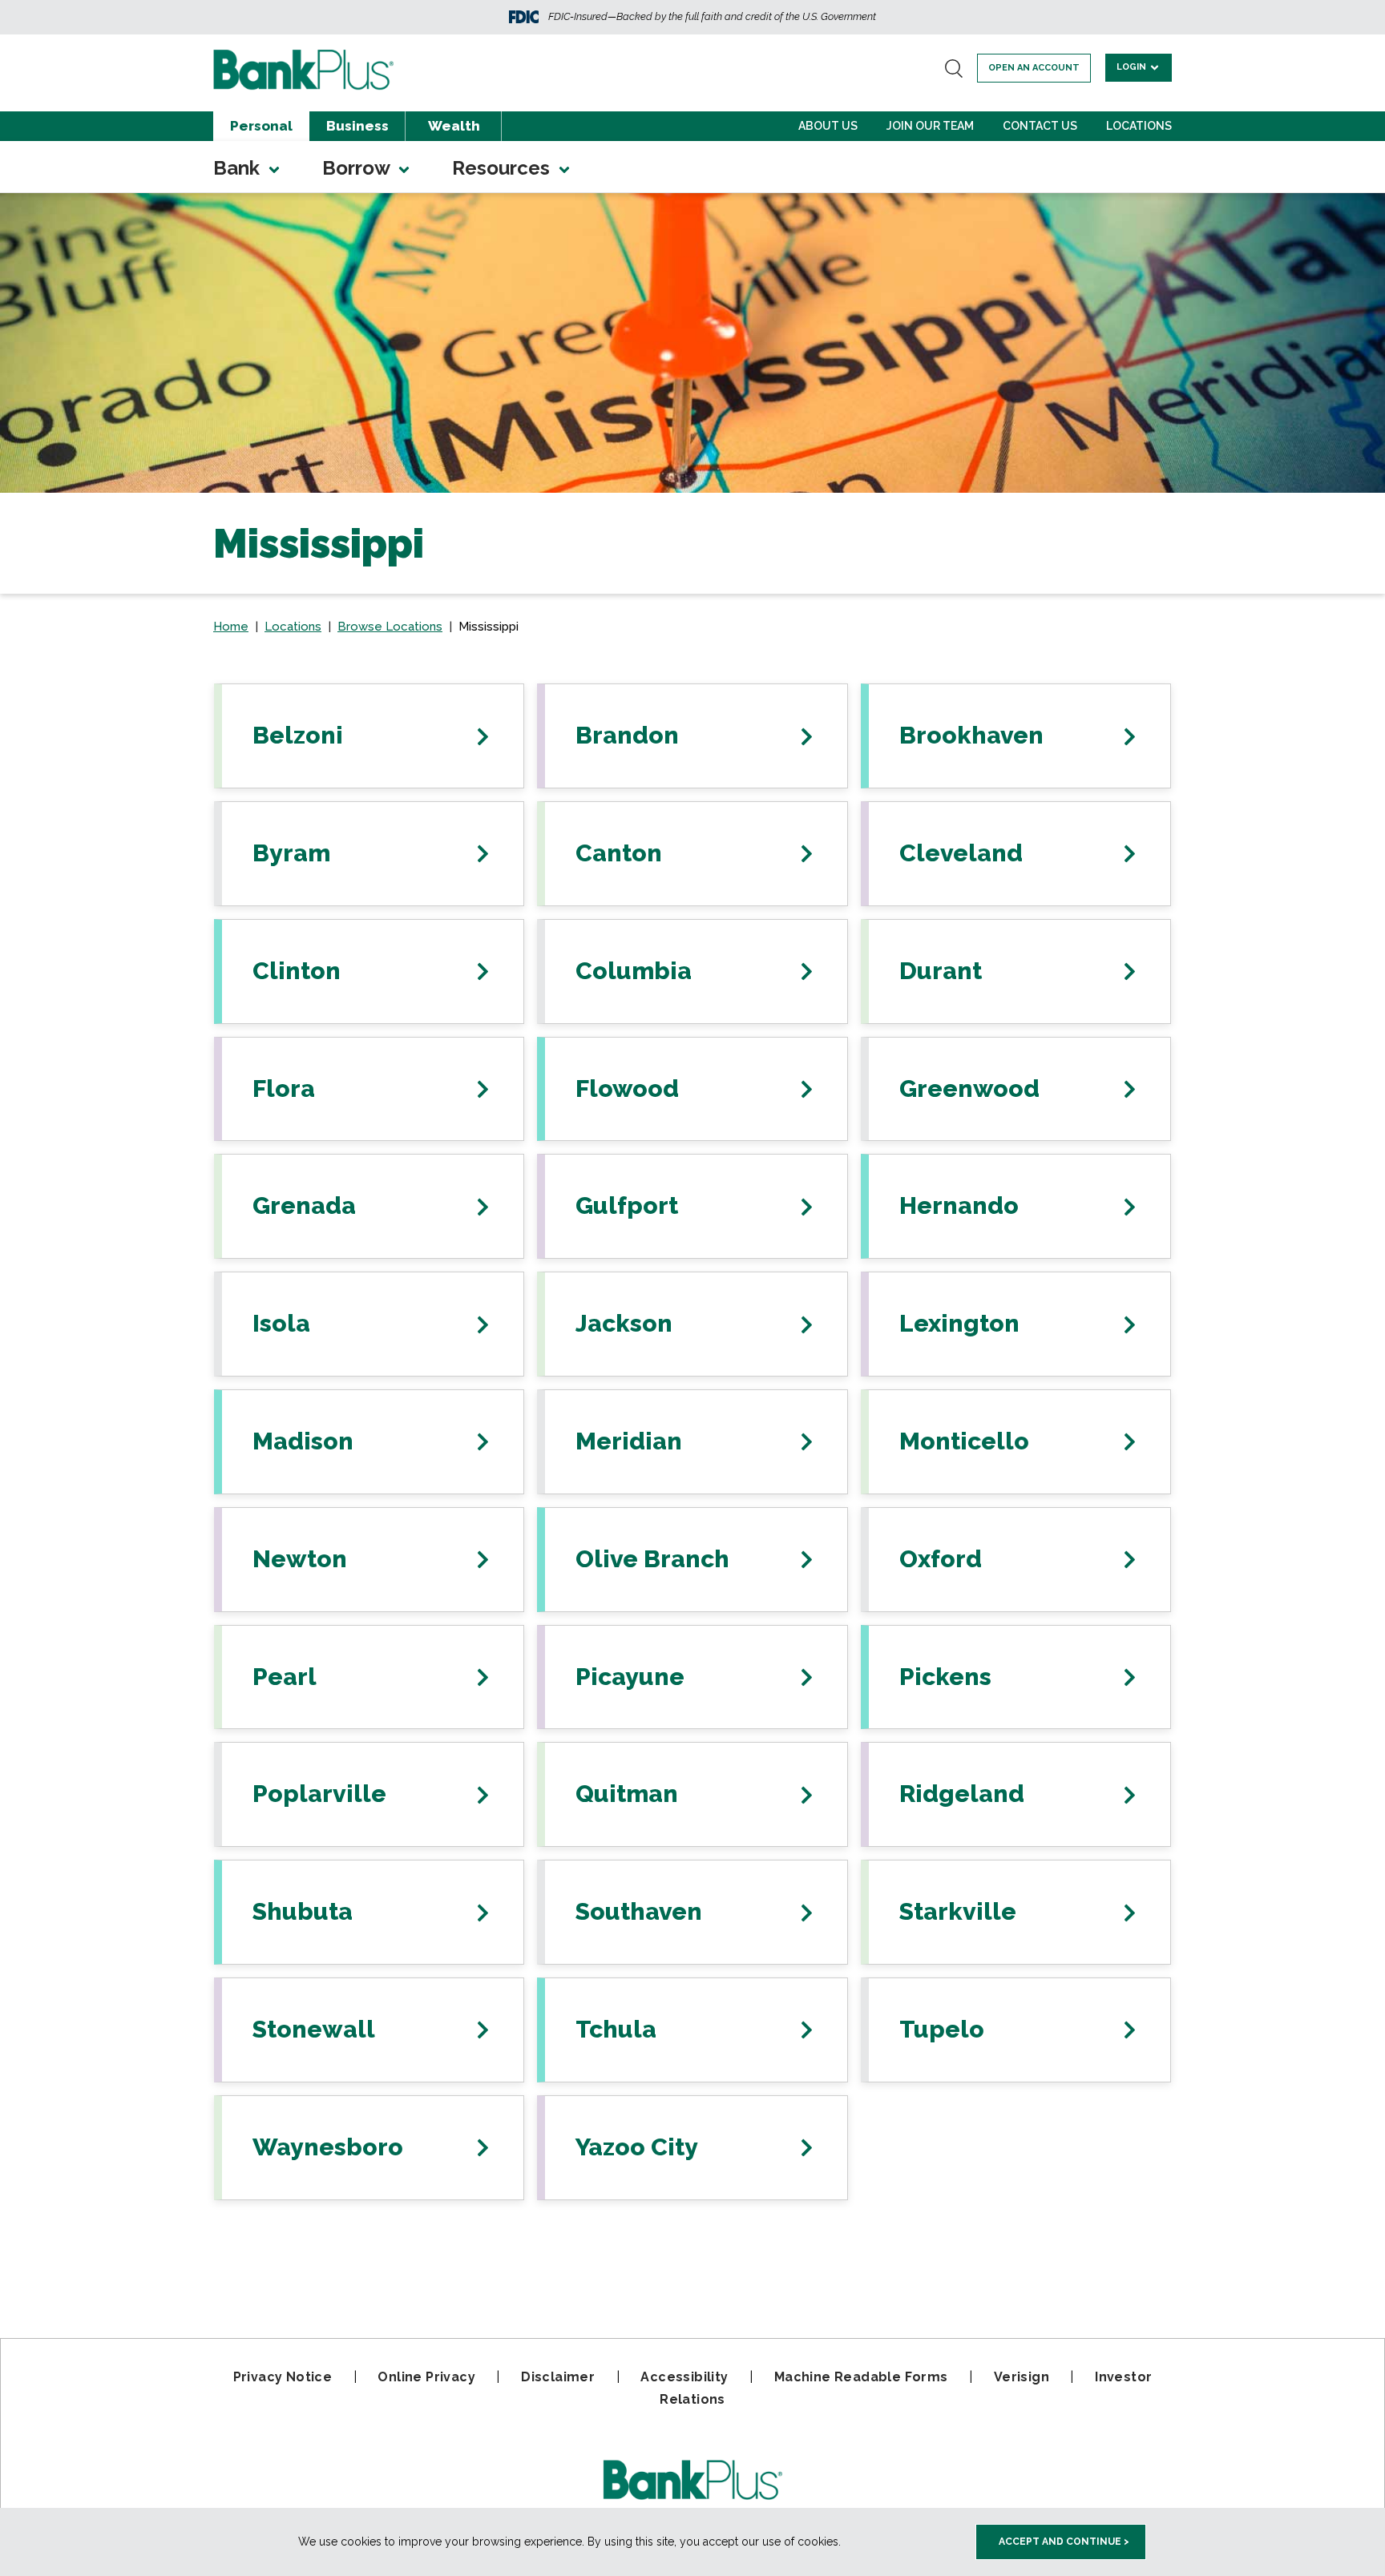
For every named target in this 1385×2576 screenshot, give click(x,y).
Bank (239, 168)
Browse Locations (390, 627)
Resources (503, 168)
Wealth (454, 126)
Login (1133, 67)
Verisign (1022, 2377)
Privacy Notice (283, 2377)
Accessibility (684, 2377)
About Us (828, 126)
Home (231, 627)
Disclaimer (558, 2377)
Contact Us (1040, 126)
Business (357, 126)
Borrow (358, 168)
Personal (261, 126)
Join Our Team (930, 126)
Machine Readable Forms (861, 2377)
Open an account (1034, 68)
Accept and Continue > (1064, 2542)
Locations (1139, 126)
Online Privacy (426, 2377)
